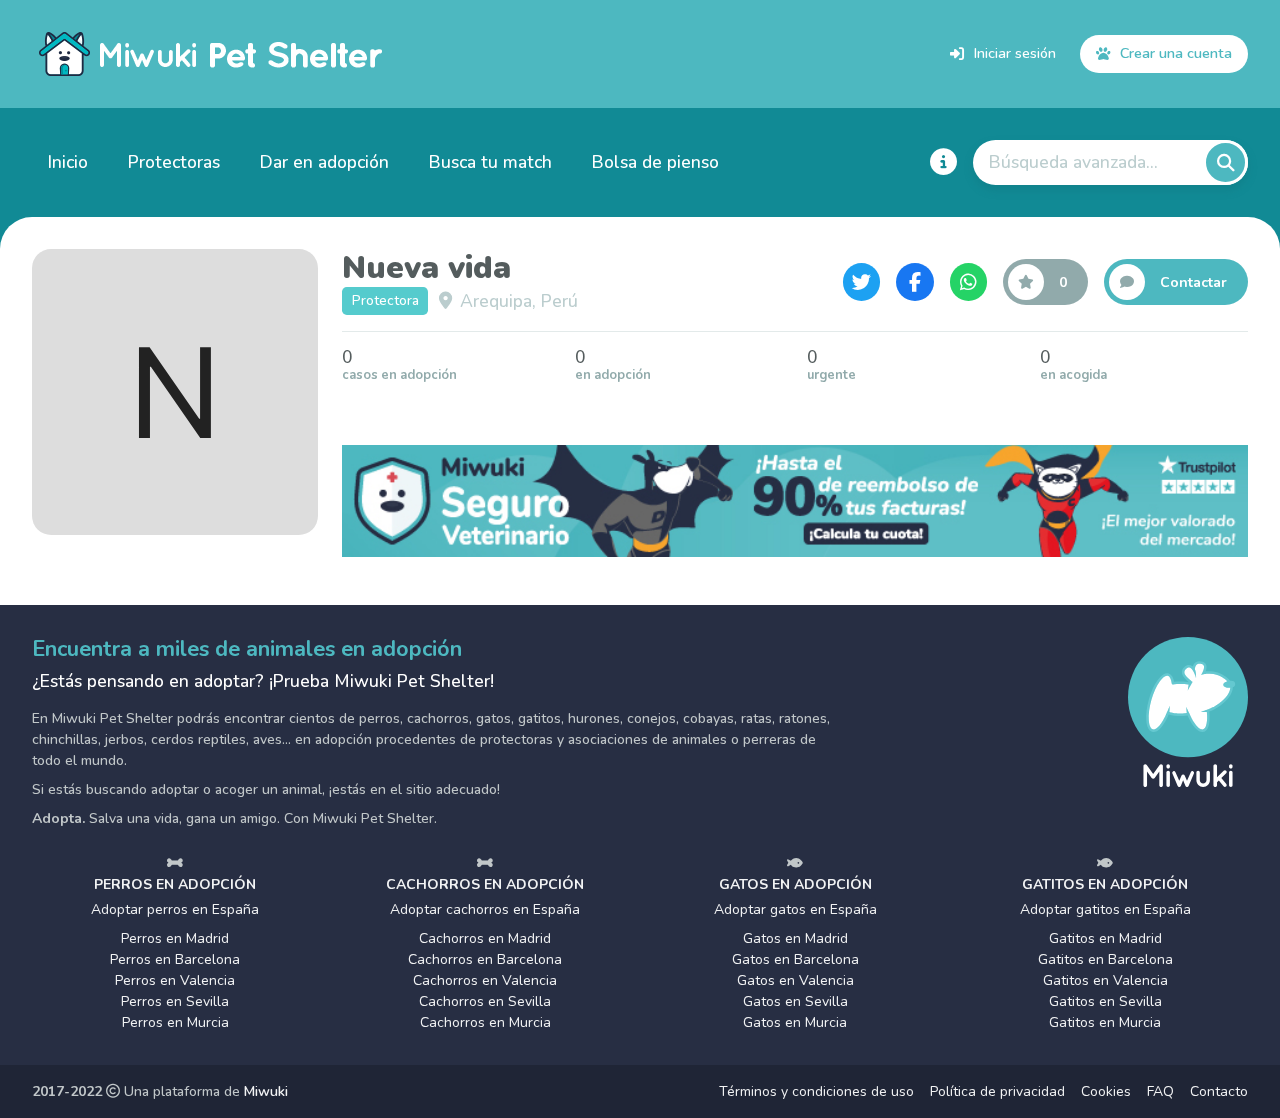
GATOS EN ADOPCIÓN (795, 884)
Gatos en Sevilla (795, 1001)
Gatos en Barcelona (795, 959)
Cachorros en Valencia (485, 980)
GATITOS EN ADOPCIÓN (1105, 884)
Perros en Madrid (175, 938)
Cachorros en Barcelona (485, 959)
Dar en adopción (324, 162)
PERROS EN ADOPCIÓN (175, 884)
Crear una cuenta (1176, 53)
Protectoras (174, 162)
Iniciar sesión (1015, 53)
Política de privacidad (997, 1091)
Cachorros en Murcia (485, 1022)
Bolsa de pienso (655, 162)
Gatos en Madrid (795, 938)
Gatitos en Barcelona (1105, 959)
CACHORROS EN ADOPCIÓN (485, 884)
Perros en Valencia (175, 980)
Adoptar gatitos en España (1105, 909)
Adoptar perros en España (175, 909)
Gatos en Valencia (795, 980)
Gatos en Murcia (795, 1022)
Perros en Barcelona (175, 959)
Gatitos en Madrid (1105, 938)
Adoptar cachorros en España (485, 909)
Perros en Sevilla (175, 1001)
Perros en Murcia (175, 1022)
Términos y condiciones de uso (816, 1091)
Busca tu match (490, 162)
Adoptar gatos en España (795, 909)
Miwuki (266, 1091)
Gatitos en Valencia (1105, 980)
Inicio (68, 162)
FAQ (1160, 1091)
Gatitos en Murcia (1105, 1022)
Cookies (1106, 1091)
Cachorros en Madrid (485, 938)
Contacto (1219, 1091)
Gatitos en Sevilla (1105, 1001)
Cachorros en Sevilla (485, 1001)
